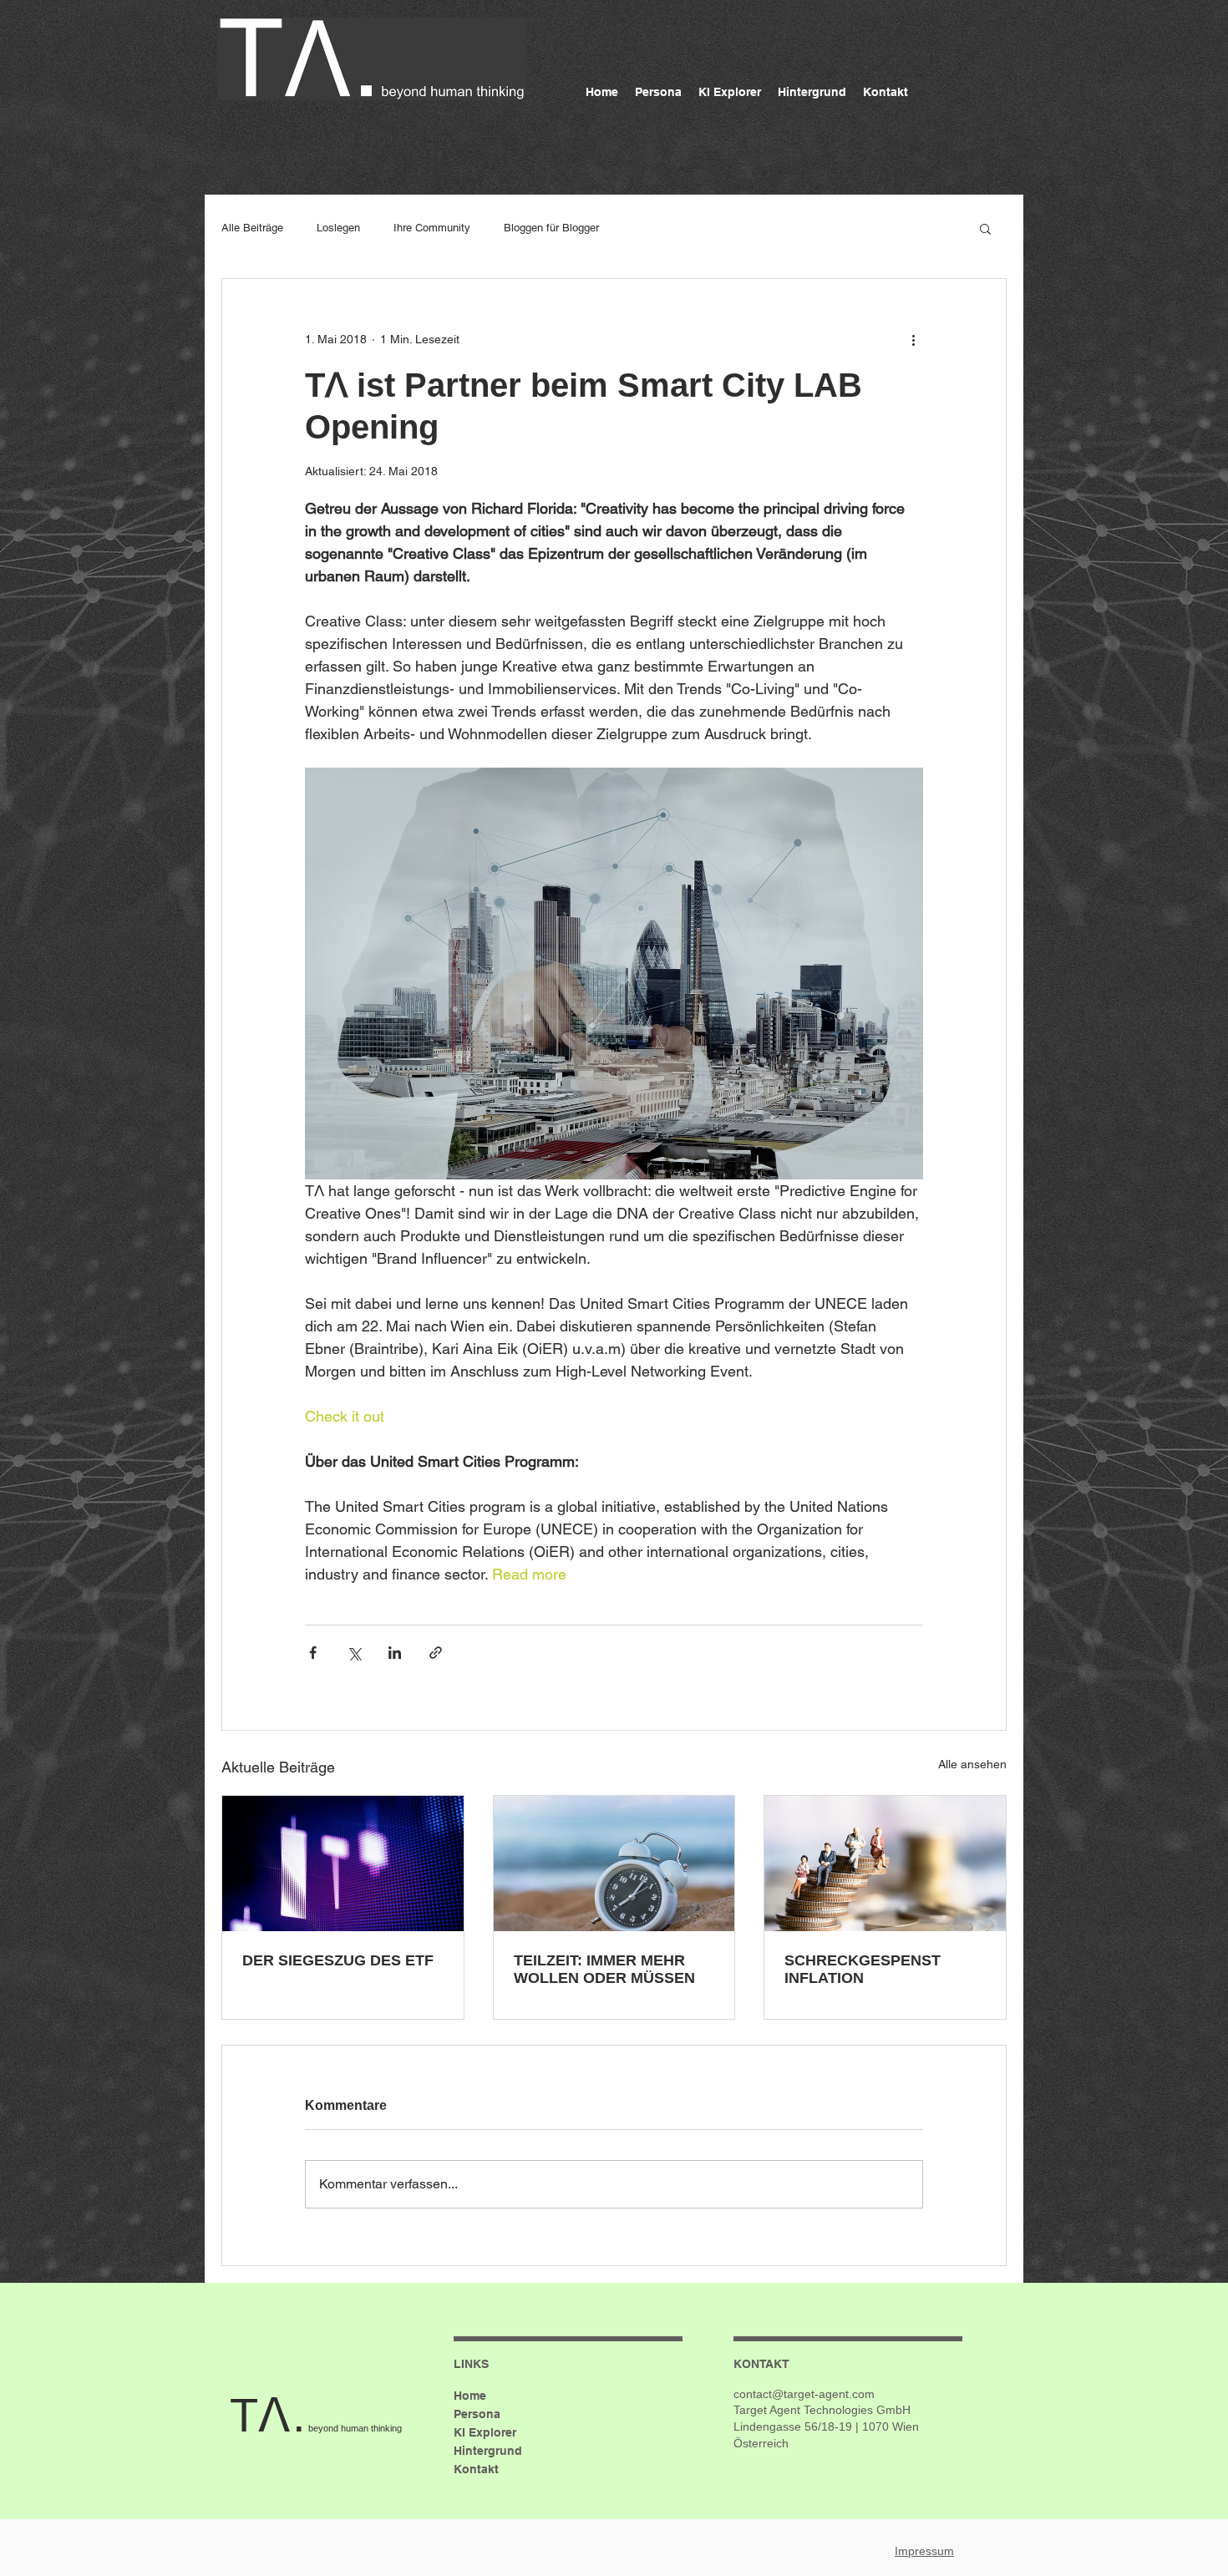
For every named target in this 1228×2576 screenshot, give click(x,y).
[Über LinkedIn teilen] (395, 1653)
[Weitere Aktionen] (913, 339)
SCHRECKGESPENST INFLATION (863, 1969)
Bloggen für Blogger (551, 228)
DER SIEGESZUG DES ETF (338, 1960)
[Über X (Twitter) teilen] (354, 1653)
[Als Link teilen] (436, 1653)
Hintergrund (488, 2451)
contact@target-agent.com (804, 2394)
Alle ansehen (972, 1764)
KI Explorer (485, 2432)
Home (470, 2396)
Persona (477, 2414)
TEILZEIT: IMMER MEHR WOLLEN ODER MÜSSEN (604, 1969)
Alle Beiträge (252, 228)
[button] (985, 228)
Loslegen (338, 228)
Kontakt (476, 2469)
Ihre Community (432, 228)
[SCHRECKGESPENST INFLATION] (885, 1864)
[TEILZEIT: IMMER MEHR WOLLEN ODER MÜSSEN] (614, 1864)
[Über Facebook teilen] (313, 1653)
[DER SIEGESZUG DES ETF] (343, 1864)
